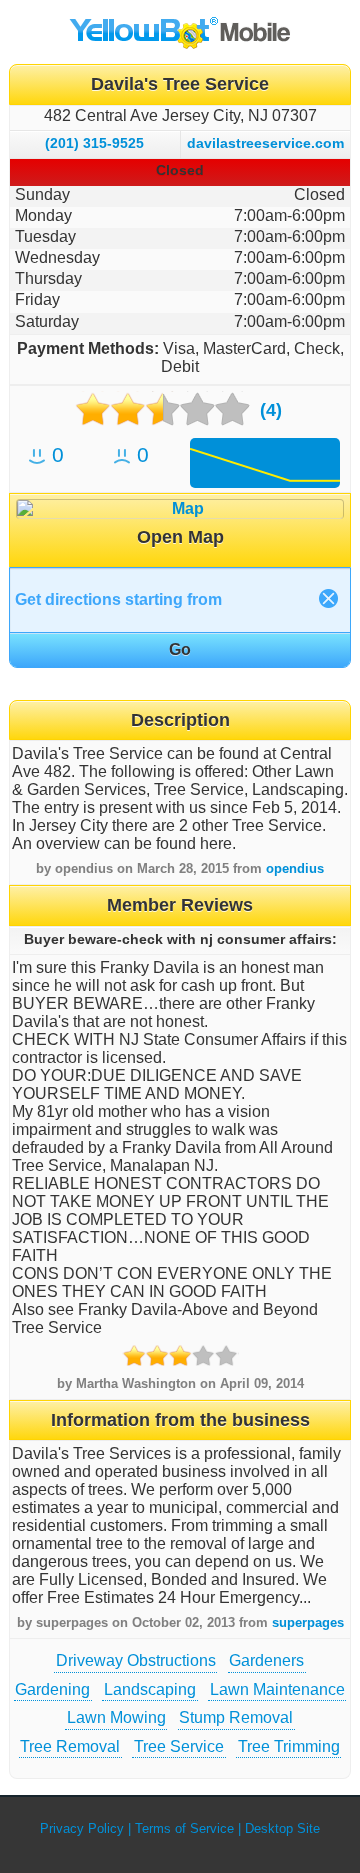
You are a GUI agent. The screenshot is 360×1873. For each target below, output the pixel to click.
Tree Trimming (289, 1746)
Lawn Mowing (116, 1717)
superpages (308, 1622)
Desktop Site (282, 1828)
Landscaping (150, 1689)
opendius (295, 868)
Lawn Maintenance (277, 1689)
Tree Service (179, 1746)
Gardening (52, 1689)
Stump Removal (236, 1717)
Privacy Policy (82, 1828)
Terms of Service (184, 1828)
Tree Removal (70, 1746)
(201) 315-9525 (94, 143)
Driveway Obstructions (136, 1660)
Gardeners (266, 1660)
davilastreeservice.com (265, 143)
